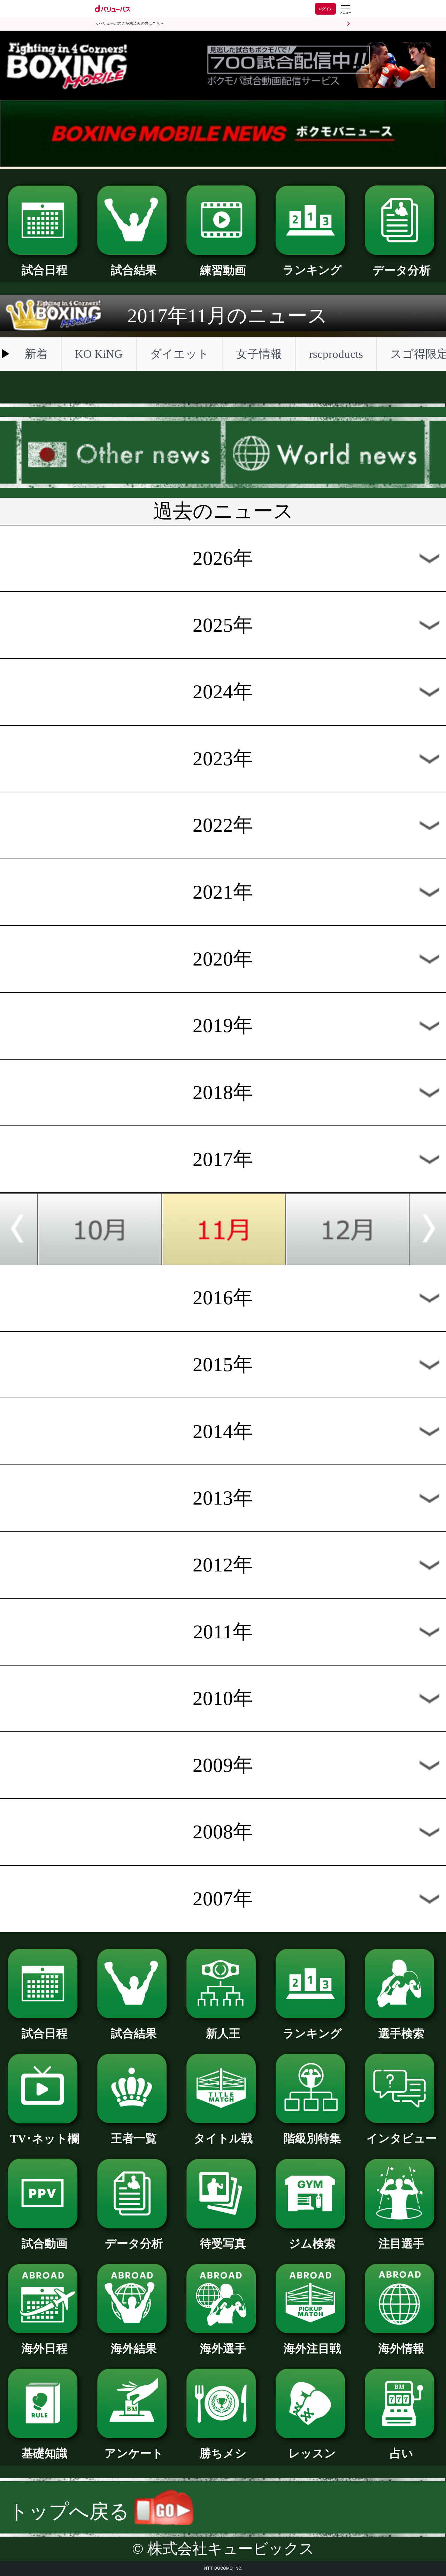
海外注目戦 (312, 2348)
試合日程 (45, 270)
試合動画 (45, 2243)
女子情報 (259, 354)
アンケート (134, 2453)
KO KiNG (99, 354)
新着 (36, 354)
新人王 (223, 2033)
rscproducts (336, 354)
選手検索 (401, 2033)
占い (402, 2453)
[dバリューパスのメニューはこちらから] (345, 10)
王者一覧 (134, 2138)
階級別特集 (312, 2138)
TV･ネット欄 (45, 2139)
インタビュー (402, 2138)
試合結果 (134, 270)
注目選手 (401, 2243)
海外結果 (134, 2348)
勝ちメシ (223, 2453)
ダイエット (179, 354)
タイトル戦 (223, 2138)
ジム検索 (312, 2243)
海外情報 (401, 2348)
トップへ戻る (71, 2511)
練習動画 (223, 270)
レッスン (312, 2453)
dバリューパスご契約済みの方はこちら (130, 24)
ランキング (312, 270)
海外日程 (45, 2348)
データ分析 (402, 270)
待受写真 (223, 2243)
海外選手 (223, 2348)
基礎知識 (45, 2453)
